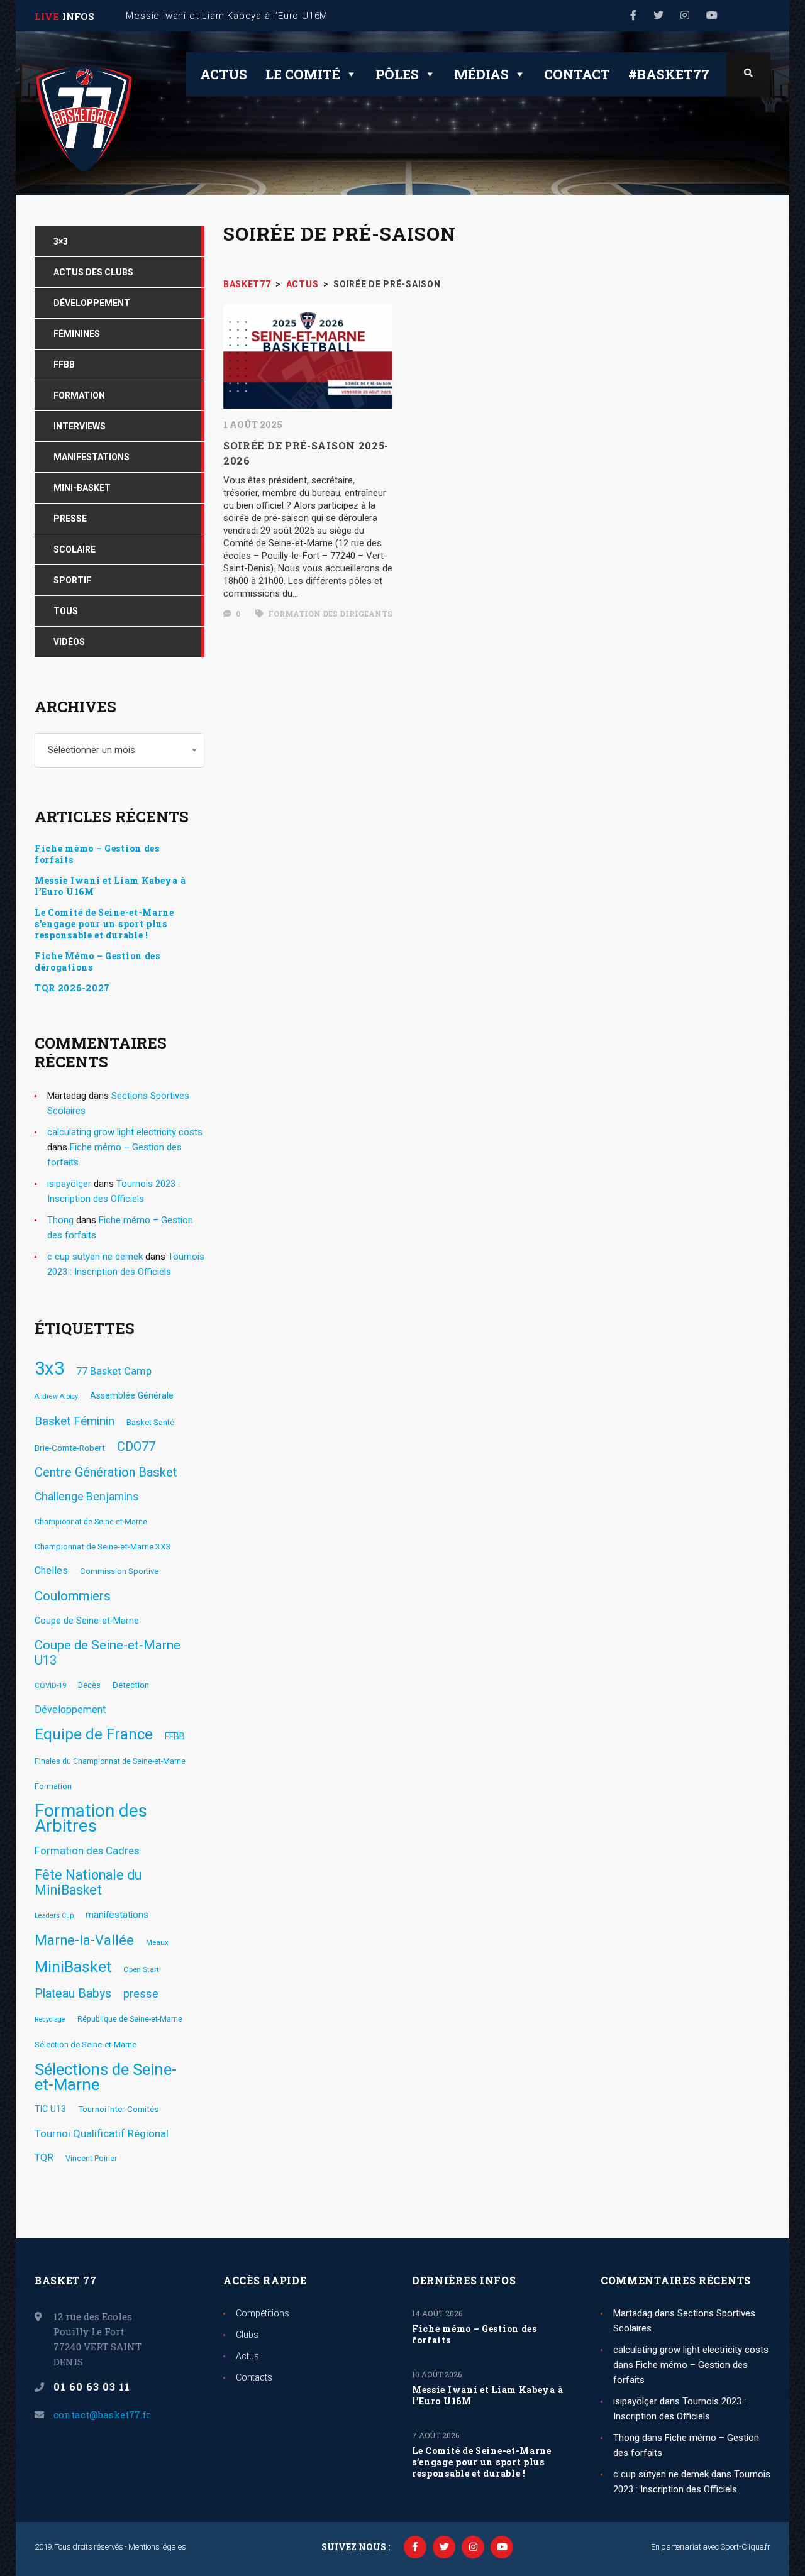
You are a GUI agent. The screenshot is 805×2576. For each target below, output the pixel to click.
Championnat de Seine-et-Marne (91, 1522)
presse (141, 1994)
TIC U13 (50, 2109)
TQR (44, 2158)
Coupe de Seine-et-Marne (87, 1621)
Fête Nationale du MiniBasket (88, 1883)
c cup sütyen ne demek (95, 1257)
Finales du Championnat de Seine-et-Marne (110, 1761)
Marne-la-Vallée (84, 1940)
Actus (224, 74)
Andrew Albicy (56, 1396)
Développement (70, 1709)
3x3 (49, 1368)
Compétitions (263, 2313)
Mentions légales (157, 2547)
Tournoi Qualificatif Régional (102, 2133)
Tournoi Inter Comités (118, 2109)
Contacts (254, 2377)
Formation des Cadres (87, 1851)
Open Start (141, 1969)
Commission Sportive (119, 1571)
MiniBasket (73, 1967)
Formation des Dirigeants (329, 614)
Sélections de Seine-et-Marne (106, 2077)
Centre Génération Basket (106, 1472)
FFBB (175, 1736)
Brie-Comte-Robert (70, 1448)
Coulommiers (73, 1596)
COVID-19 (50, 1685)
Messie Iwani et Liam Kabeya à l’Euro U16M (110, 886)
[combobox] (119, 750)
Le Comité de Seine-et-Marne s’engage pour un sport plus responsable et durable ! (104, 924)
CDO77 (136, 1447)
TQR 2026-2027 (72, 988)
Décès (89, 1685)
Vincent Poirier (91, 2158)
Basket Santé (150, 1422)
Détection (131, 1685)
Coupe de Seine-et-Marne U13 (108, 1653)
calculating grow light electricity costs (125, 1132)
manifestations (117, 1915)
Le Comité (303, 74)
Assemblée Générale (132, 1395)
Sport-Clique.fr (745, 2547)
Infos (78, 16)
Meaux (157, 1942)
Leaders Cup (54, 1916)
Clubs (247, 2335)
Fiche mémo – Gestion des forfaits (97, 854)
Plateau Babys (73, 1994)
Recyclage (50, 2019)
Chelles (51, 1571)
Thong (60, 1220)
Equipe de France (94, 1734)
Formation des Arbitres (91, 1819)
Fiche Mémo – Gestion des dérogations (97, 962)
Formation (53, 1786)
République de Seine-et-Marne (130, 2019)
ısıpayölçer (69, 1184)
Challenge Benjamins (87, 1497)
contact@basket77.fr (102, 2414)
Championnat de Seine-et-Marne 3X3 (103, 1546)
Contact (577, 74)
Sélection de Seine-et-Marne (86, 2045)
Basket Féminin (75, 1421)
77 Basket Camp (114, 1371)
